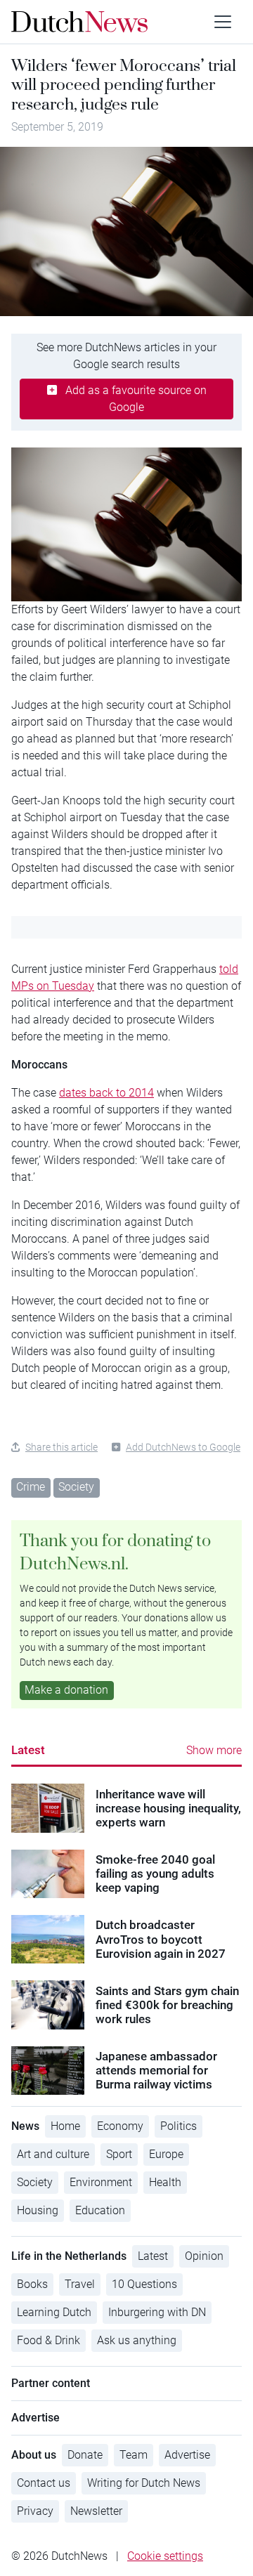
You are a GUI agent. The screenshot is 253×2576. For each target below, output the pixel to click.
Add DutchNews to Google (183, 1447)
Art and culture (53, 2154)
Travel (80, 2284)
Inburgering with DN (157, 2312)
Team (134, 2455)
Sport (119, 2154)
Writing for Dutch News (144, 2483)
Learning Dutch (54, 2312)
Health (165, 2182)
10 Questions (144, 2284)
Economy (120, 2126)
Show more (214, 1750)
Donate (85, 2455)
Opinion (204, 2256)
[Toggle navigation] (223, 22)
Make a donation (66, 1690)
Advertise (187, 2455)
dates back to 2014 (106, 1093)
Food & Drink (48, 2340)
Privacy (35, 2511)
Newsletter (96, 2511)
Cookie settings (165, 2556)
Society (76, 1487)
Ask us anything (137, 2340)
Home (65, 2126)
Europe (166, 2154)
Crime (31, 1487)
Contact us (44, 2483)
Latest (28, 1750)
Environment (101, 2182)
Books (32, 2284)
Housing (38, 2210)
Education (100, 2210)
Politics (179, 2126)
